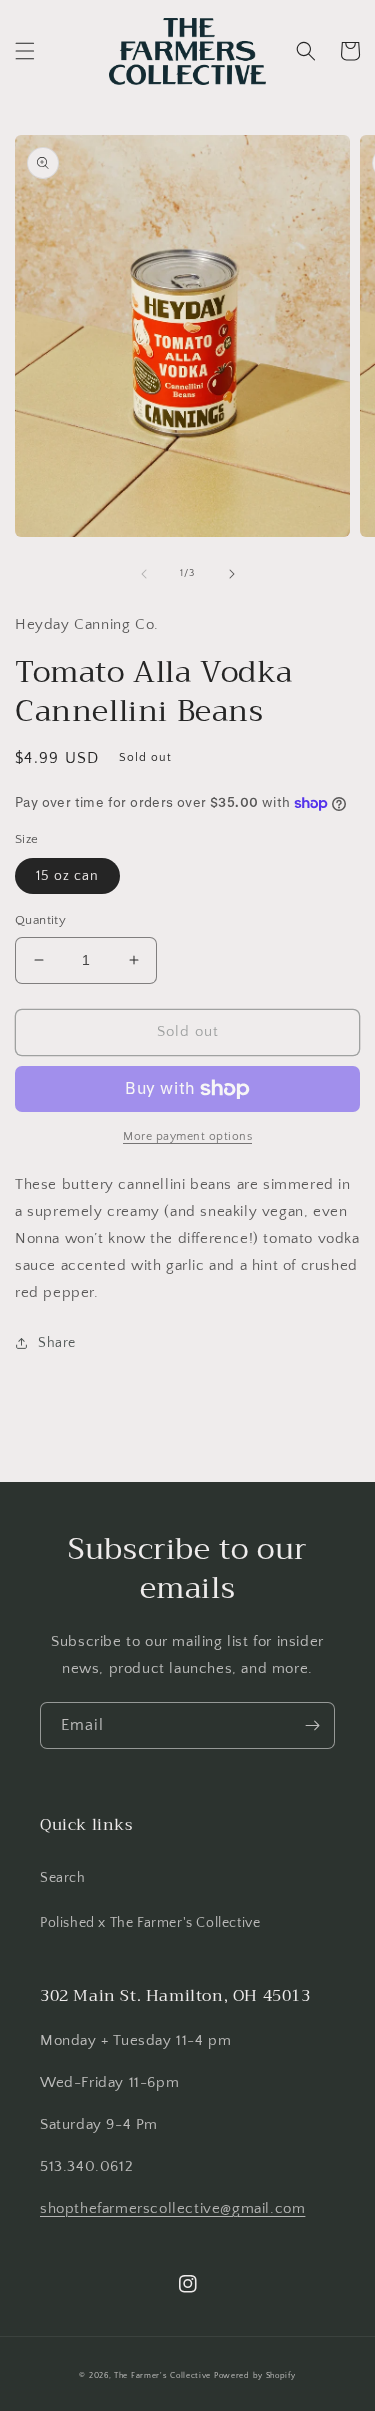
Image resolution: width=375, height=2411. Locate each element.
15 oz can (67, 876)
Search (63, 1878)
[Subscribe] (312, 1725)
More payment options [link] (187, 1136)
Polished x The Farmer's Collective (150, 1923)
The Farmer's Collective (162, 2375)
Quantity (40, 920)
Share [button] (57, 1343)
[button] (25, 51)
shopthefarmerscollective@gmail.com (172, 2208)
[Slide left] (144, 574)
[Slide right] (232, 574)
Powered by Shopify (255, 2375)
